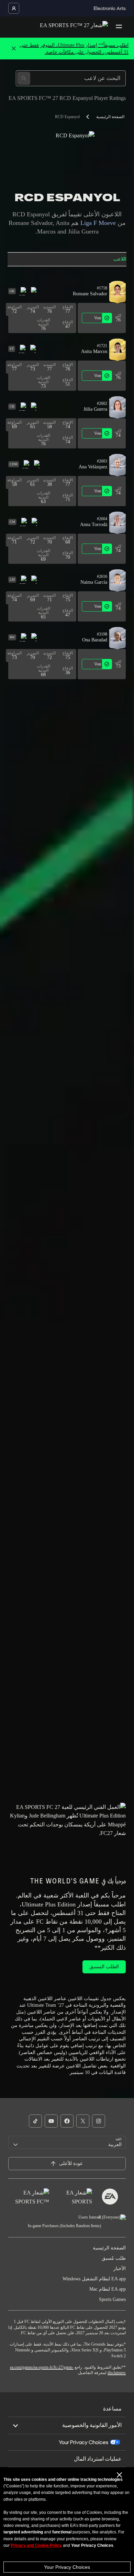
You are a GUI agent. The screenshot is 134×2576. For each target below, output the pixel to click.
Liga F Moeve (98, 223)
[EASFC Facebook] (67, 2121)
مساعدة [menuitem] (112, 2409)
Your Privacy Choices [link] (83, 2442)
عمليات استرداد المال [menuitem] (98, 2459)
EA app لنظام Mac (108, 2289)
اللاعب (120, 259)
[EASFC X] (83, 2121)
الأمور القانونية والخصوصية (92, 2425)
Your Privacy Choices (67, 2567)
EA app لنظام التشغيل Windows (94, 2279)
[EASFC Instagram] (99, 2121)
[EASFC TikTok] (35, 2121)
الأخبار (120, 2269)
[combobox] (67, 2142)
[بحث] (24, 78)
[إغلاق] (14, 49)
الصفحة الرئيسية (110, 117)
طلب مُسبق (114, 2258)
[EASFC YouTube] (51, 2121)
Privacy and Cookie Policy (36, 2545)
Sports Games (112, 2299)
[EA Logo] (110, 2197)
